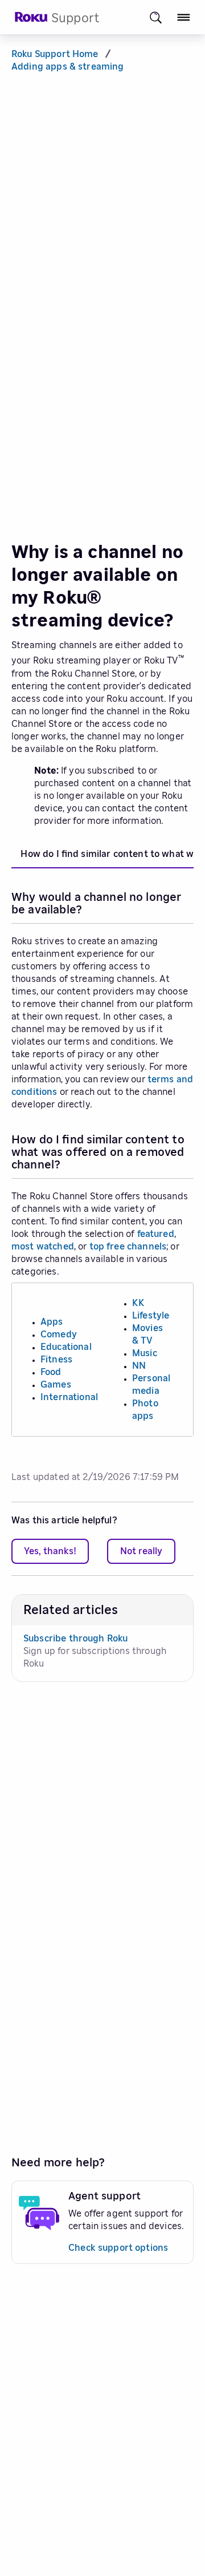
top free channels (128, 1247)
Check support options (118, 2248)
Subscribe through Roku (75, 1639)
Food (51, 1372)
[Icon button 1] (156, 17)
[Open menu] (184, 17)
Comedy (59, 1334)
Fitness (56, 1360)
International (69, 1397)
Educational (66, 1347)
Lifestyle (151, 1316)
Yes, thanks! (50, 1551)
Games (56, 1385)
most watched (43, 1247)
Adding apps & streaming (67, 67)
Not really (141, 1551)
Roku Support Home (55, 54)
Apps (52, 1322)
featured (156, 1234)
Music (145, 1353)
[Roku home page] (31, 20)
